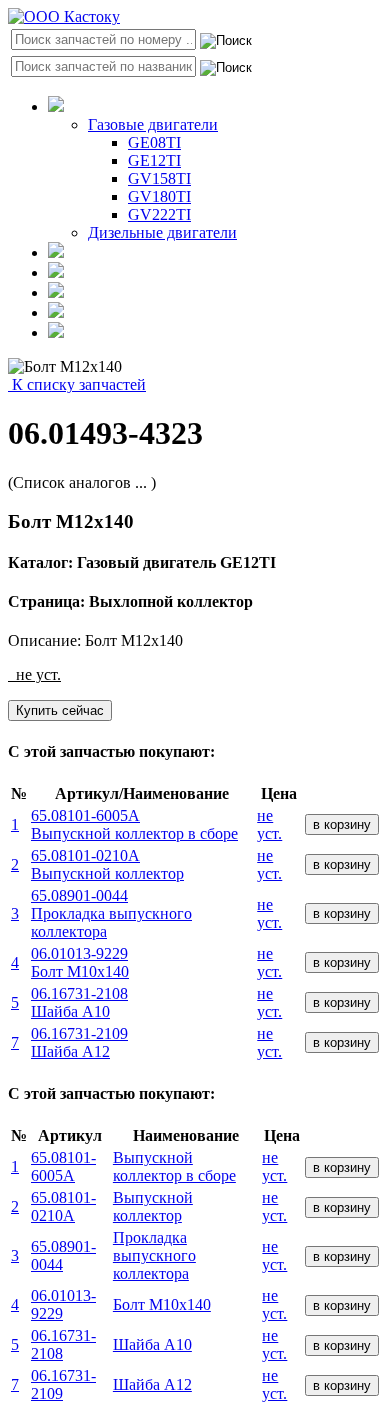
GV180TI (159, 196)
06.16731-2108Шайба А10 (79, 1002)
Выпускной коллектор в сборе (174, 1166)
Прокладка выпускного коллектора (154, 1255)
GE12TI (154, 160)
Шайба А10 (152, 1344)
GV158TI (159, 178)
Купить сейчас (60, 710)
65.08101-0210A (63, 1206)
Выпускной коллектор (153, 1206)
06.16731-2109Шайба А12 (79, 1042)
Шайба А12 (152, 1384)
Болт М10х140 (162, 1304)
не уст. (269, 824)
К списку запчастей (77, 384)
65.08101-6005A (63, 1166)
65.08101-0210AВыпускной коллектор (107, 864)
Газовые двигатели (153, 124)
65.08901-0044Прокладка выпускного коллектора (111, 913)
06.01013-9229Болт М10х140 (80, 962)
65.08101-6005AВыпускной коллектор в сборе (134, 824)
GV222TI (159, 214)
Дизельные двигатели (162, 232)
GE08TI (154, 142)
